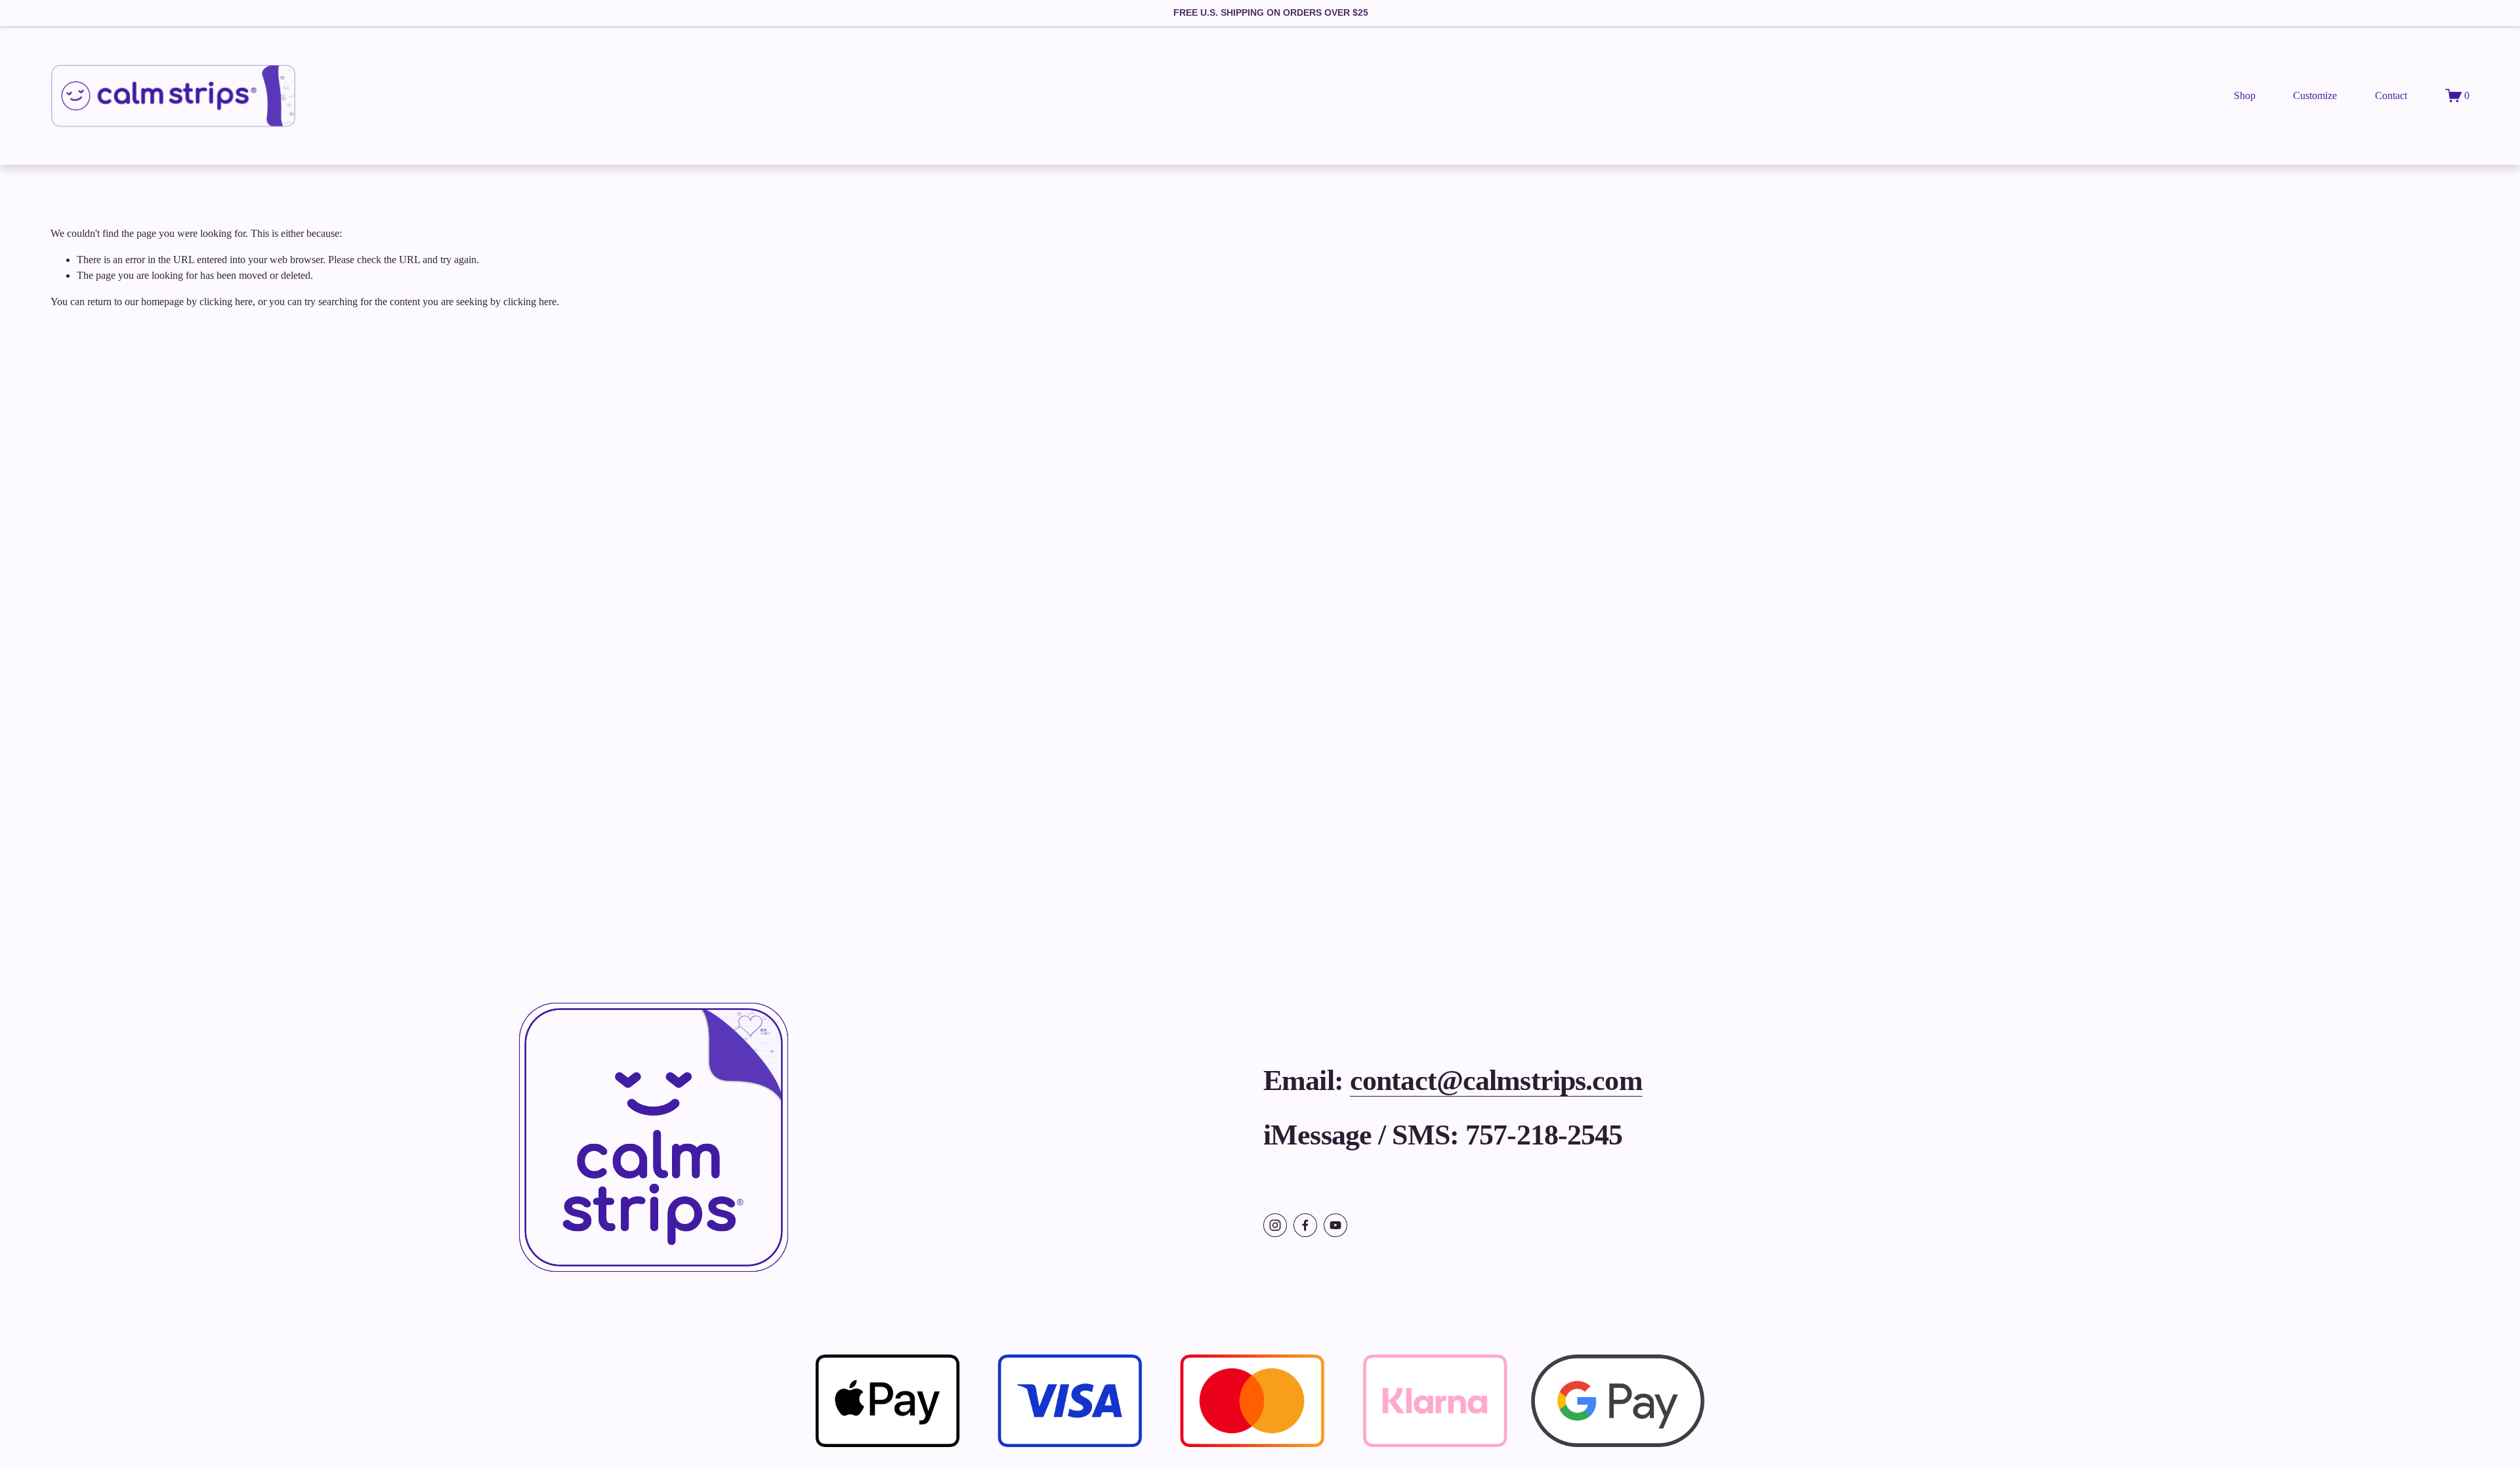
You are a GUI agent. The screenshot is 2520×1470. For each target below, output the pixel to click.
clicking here (226, 302)
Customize (2315, 95)
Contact (2391, 95)
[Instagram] (1275, 1225)
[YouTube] (1335, 1225)
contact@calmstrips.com (1496, 1080)
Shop (2245, 95)
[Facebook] (1305, 1225)
